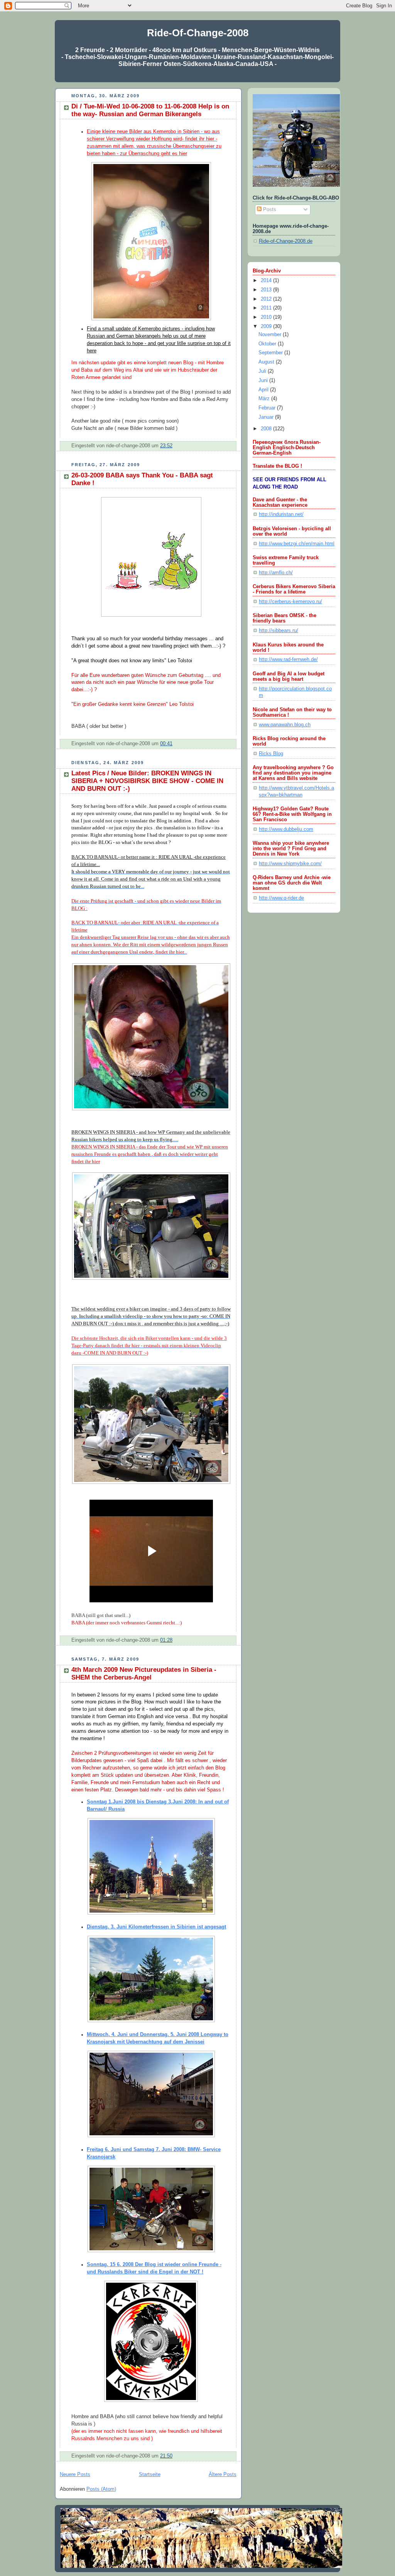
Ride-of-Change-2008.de (286, 241)
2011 (267, 308)
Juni (264, 381)
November (271, 335)
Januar (267, 417)
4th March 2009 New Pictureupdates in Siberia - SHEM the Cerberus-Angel (144, 1674)
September (271, 353)
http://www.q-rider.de (281, 898)
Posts (269, 210)
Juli (263, 371)
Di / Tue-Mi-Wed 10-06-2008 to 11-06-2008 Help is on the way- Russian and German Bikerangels (150, 110)
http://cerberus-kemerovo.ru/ (290, 602)
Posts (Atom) (101, 2489)
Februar (268, 408)
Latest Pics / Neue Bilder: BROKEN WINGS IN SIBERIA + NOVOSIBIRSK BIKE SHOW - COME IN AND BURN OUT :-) (147, 781)
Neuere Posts (75, 2475)
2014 (267, 281)
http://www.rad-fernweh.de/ (288, 660)
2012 (267, 299)
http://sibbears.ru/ (279, 631)
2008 (267, 429)
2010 (267, 317)
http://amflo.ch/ (276, 573)
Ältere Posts (223, 2475)
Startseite (150, 2475)
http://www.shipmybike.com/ (290, 864)
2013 (267, 290)
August (267, 362)
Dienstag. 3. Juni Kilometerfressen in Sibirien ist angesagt (156, 1927)
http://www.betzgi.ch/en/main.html (297, 544)
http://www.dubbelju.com (286, 829)
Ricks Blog (271, 754)
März (265, 399)
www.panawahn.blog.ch (285, 725)
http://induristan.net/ (281, 514)
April (264, 390)
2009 (267, 326)
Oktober (268, 344)
